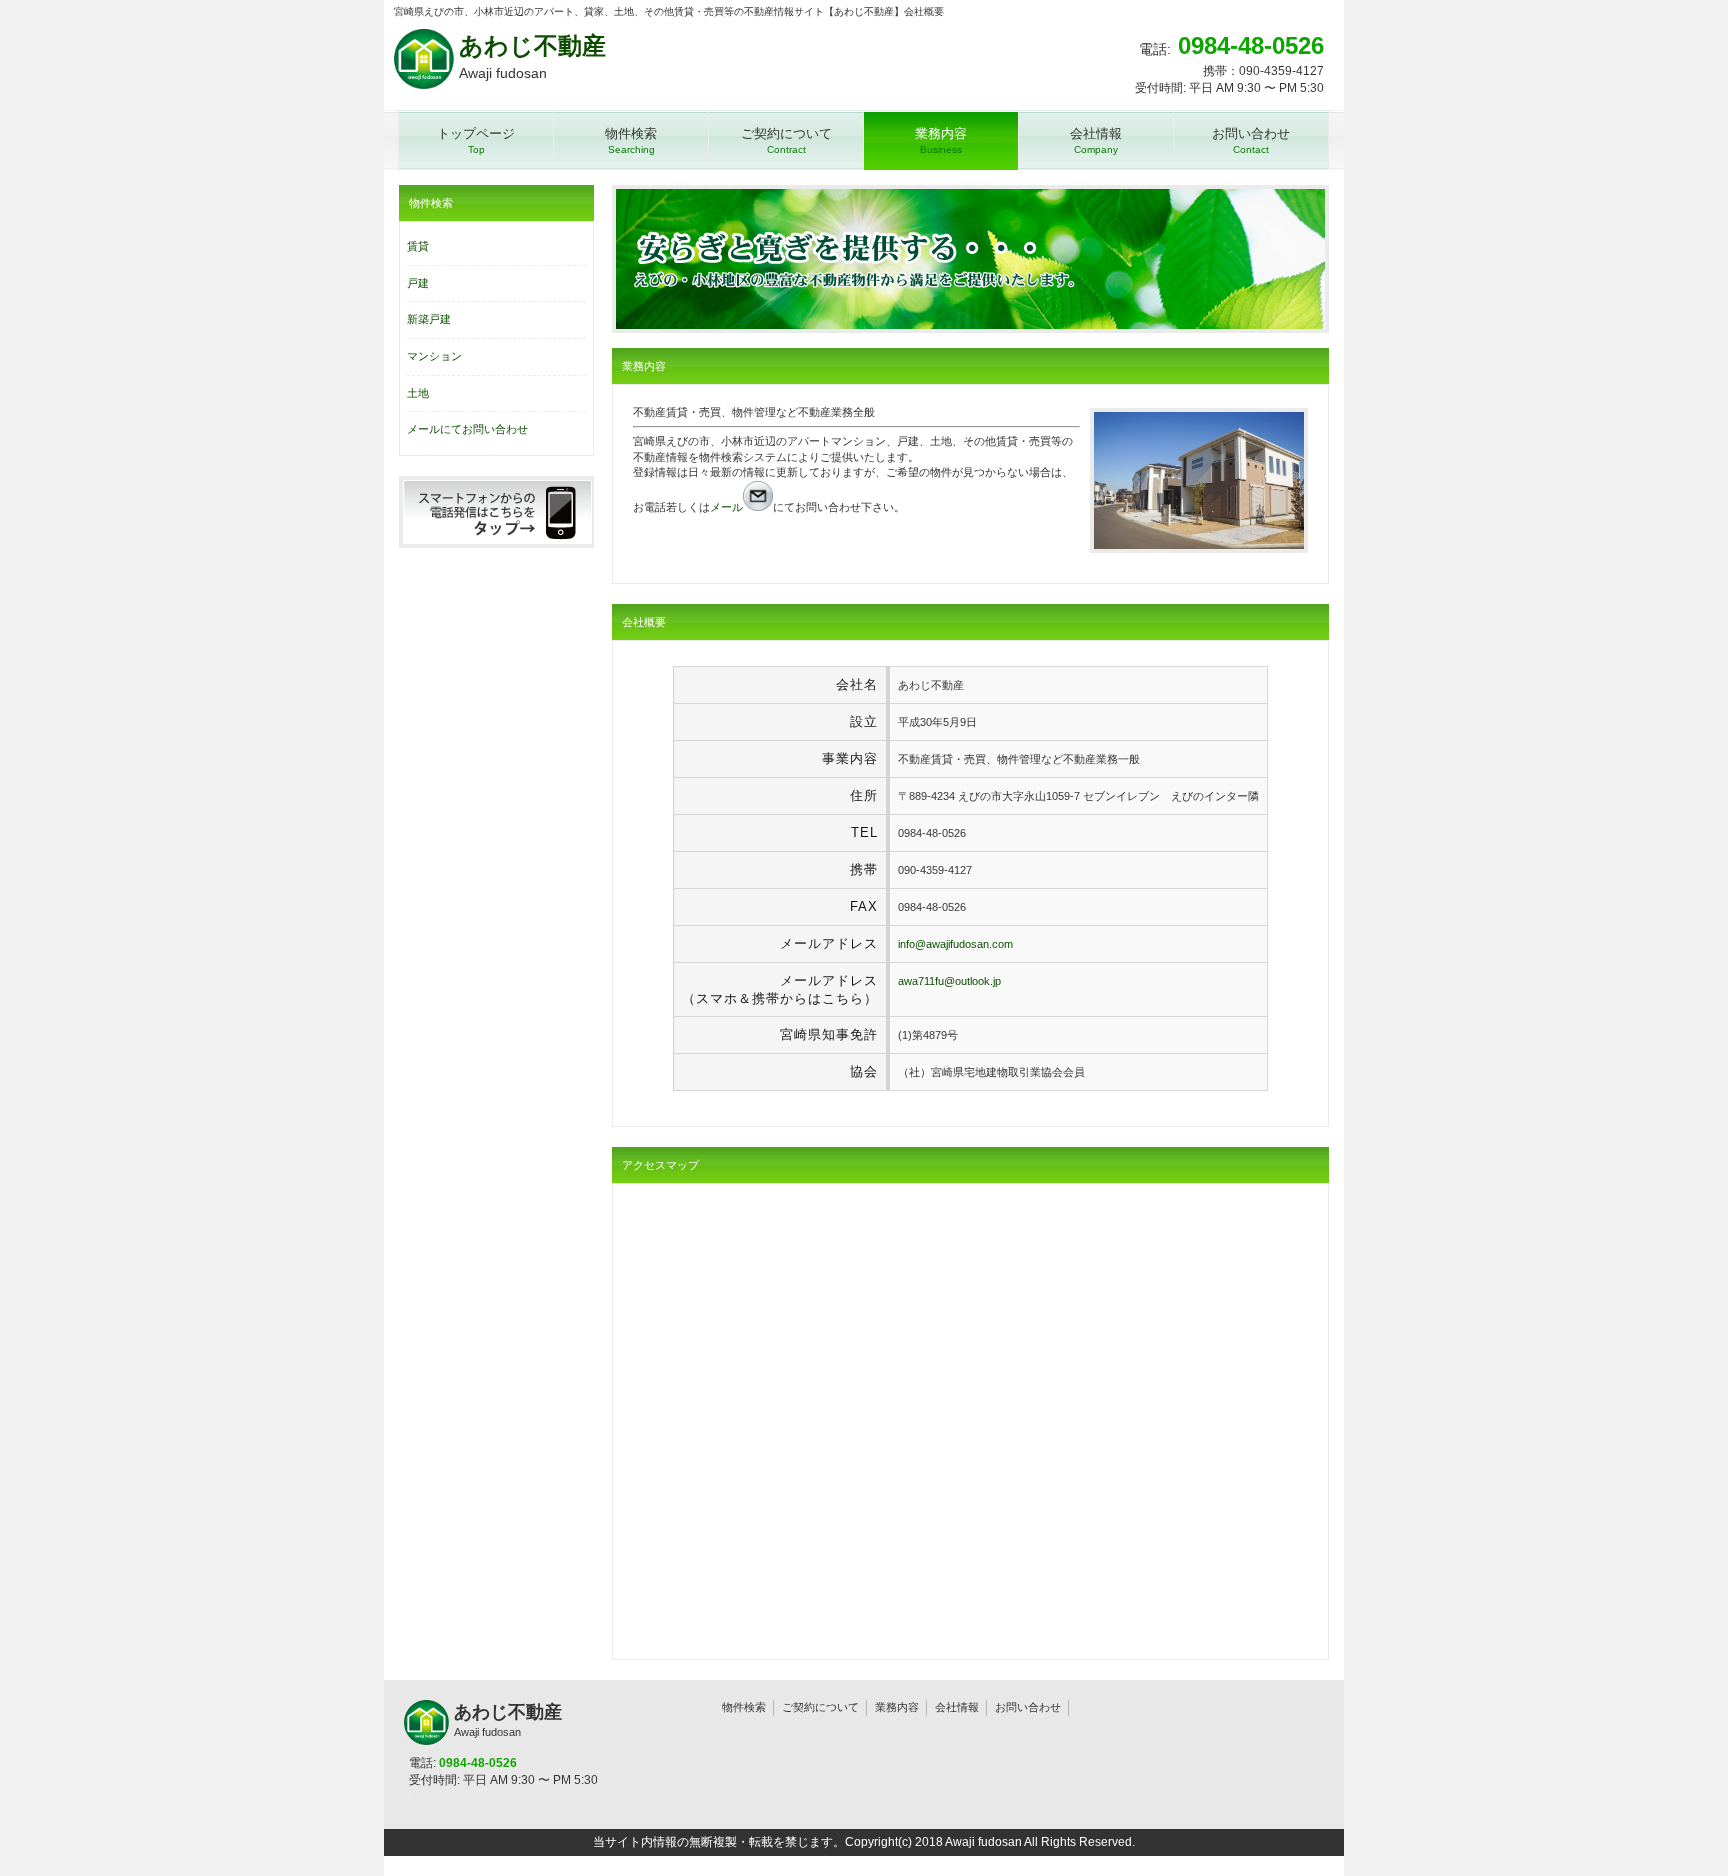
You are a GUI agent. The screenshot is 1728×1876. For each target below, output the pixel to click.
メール (726, 507)
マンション (434, 356)
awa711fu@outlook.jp (949, 981)
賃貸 (418, 246)
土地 (418, 393)
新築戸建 (429, 319)
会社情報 (957, 1707)
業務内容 (897, 1707)
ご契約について (820, 1707)
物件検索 (744, 1707)
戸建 (418, 283)
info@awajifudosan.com (955, 944)
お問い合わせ (1028, 1707)
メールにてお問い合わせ (467, 429)
